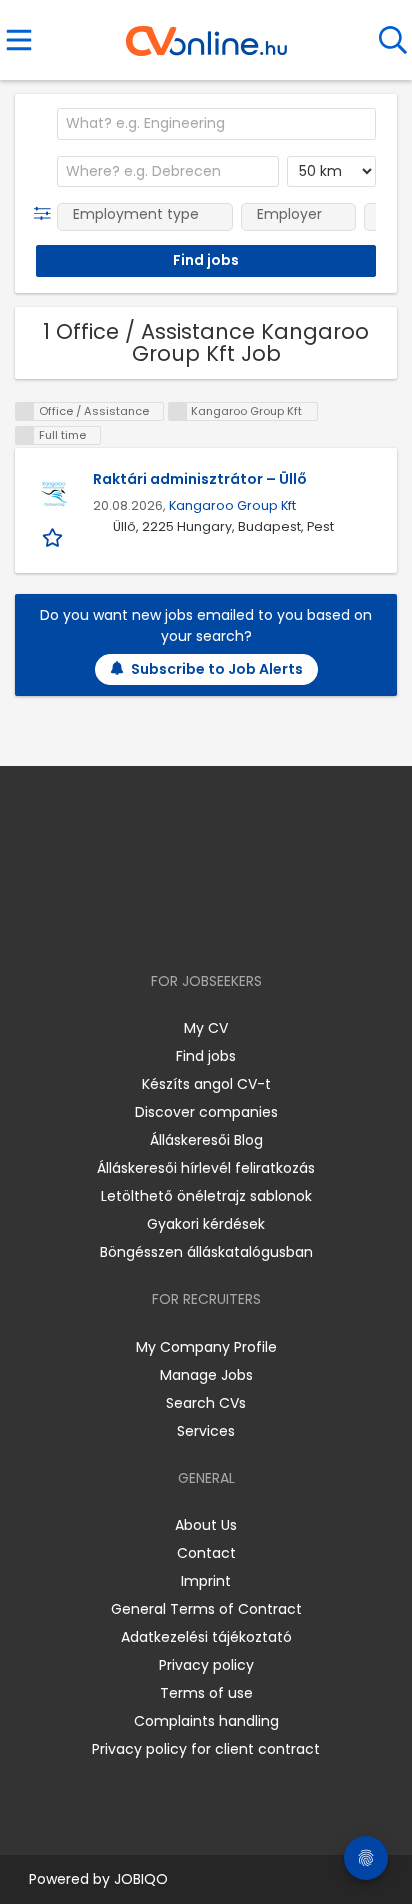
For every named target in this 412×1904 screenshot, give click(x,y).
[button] (46, 214)
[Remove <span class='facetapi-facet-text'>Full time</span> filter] (25, 435)
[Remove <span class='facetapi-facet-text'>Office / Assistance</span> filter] (25, 411)
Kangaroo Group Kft (232, 505)
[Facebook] (160, 923)
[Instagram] (193, 923)
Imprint (206, 1581)
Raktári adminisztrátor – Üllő (200, 479)
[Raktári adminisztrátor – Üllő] (54, 494)
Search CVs (206, 1403)
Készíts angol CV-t (206, 1084)
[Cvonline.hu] (206, 34)
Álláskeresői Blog (206, 1140)
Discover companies (206, 1112)
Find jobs (206, 1056)
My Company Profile (206, 1347)
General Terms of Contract (206, 1609)
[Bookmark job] (54, 537)
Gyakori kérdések (206, 1224)
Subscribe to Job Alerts (217, 669)
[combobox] (216, 124)
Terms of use (206, 1693)
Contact (206, 1553)
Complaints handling (206, 1721)
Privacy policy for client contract (206, 1749)
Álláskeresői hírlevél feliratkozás (206, 1168)
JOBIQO (141, 1879)
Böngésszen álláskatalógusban (206, 1252)
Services (206, 1431)
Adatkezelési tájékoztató (206, 1637)
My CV (206, 1028)
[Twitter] (256, 923)
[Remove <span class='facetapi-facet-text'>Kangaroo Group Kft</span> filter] (178, 411)
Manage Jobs (206, 1375)
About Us (206, 1525)
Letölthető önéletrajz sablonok (206, 1196)
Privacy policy (206, 1665)
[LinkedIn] (226, 923)
